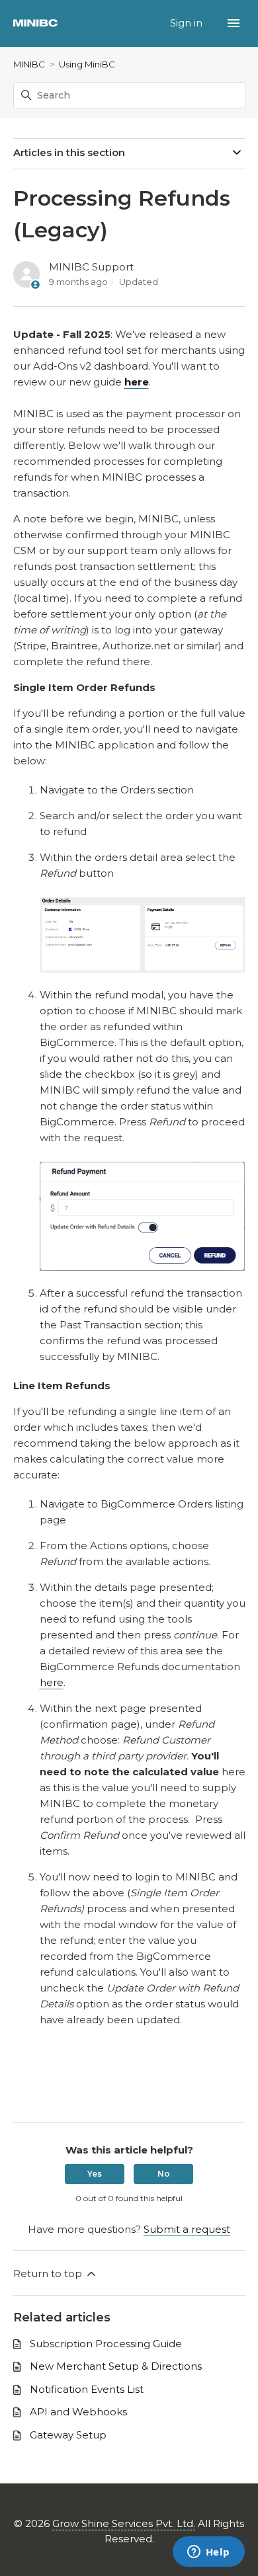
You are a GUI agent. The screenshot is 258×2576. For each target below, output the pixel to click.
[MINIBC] (35, 23)
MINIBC (29, 64)
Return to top (49, 2274)
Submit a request (187, 2229)
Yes (95, 2174)
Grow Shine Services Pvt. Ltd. (124, 2523)
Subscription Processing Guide (106, 2344)
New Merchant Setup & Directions (116, 2366)
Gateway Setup (68, 2435)
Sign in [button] (188, 23)
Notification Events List (87, 2389)
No (164, 2174)
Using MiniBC (87, 64)
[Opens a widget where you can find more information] (208, 2553)
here (52, 1682)
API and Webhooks (78, 2412)
